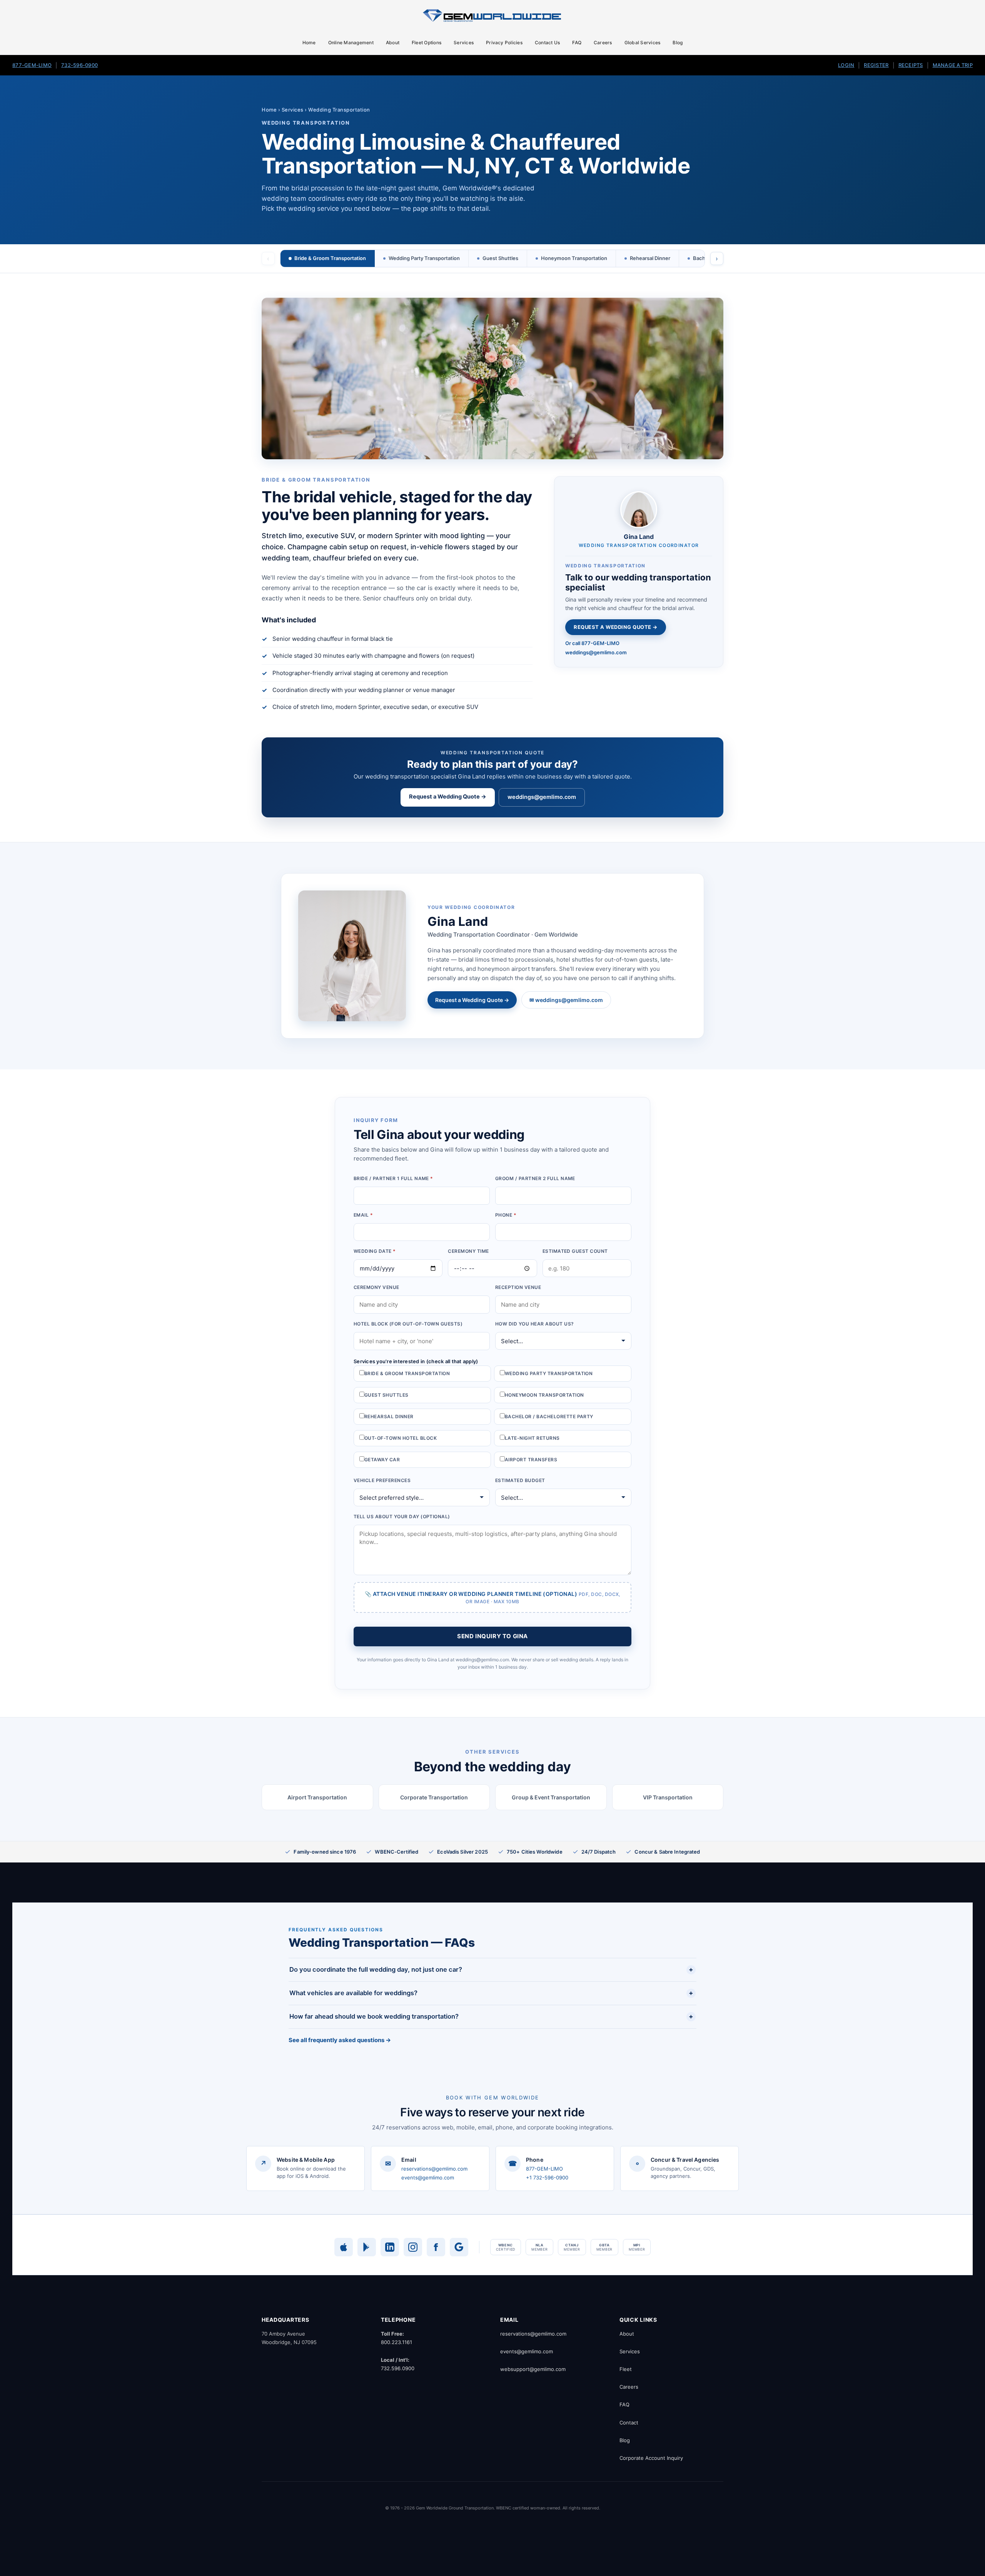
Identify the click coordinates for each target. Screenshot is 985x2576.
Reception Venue (518, 1287)
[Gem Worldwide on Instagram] (413, 2247)
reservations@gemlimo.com (434, 2169)
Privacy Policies (504, 43)
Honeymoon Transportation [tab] (574, 258)
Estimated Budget (520, 1480)
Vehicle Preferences (382, 1480)
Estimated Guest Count (575, 1251)
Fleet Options (427, 43)
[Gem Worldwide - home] (492, 15)
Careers (603, 43)
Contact (629, 2423)
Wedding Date (375, 1251)
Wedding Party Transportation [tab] (424, 258)
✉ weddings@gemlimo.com (566, 1000)
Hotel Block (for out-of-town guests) (408, 1324)
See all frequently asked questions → (340, 2040)
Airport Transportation (317, 1797)
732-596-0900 (79, 65)
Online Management (351, 43)
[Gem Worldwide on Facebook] (436, 2247)
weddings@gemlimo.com (596, 652)
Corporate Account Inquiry (651, 2458)
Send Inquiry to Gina (492, 1636)
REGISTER (876, 65)
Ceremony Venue (376, 1287)
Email (363, 1215)
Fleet (626, 2369)
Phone (506, 1215)
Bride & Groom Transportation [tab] (330, 258)
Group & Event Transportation (551, 1797)
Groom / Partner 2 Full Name (535, 1178)
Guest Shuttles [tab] (500, 258)
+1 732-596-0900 (547, 2178)
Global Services (643, 43)
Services (464, 43)
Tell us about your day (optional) (402, 1516)
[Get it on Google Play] (367, 2247)
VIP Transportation (668, 1797)
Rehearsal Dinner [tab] (650, 258)
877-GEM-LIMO (32, 65)
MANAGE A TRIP (953, 65)
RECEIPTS (911, 65)
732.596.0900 (398, 2368)
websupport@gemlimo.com (533, 2369)
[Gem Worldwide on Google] (459, 2247)
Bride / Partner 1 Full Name (393, 1178)
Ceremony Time (468, 1251)
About (393, 43)
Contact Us (547, 43)
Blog (678, 43)
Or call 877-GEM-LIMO (592, 643)
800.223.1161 (397, 2342)
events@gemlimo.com (428, 2178)
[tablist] (492, 258)
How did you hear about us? (534, 1324)
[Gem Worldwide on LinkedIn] (390, 2247)
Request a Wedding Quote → (616, 627)
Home (309, 43)
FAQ (577, 43)
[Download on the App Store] (344, 2247)
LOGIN (846, 65)
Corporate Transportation (434, 1797)
